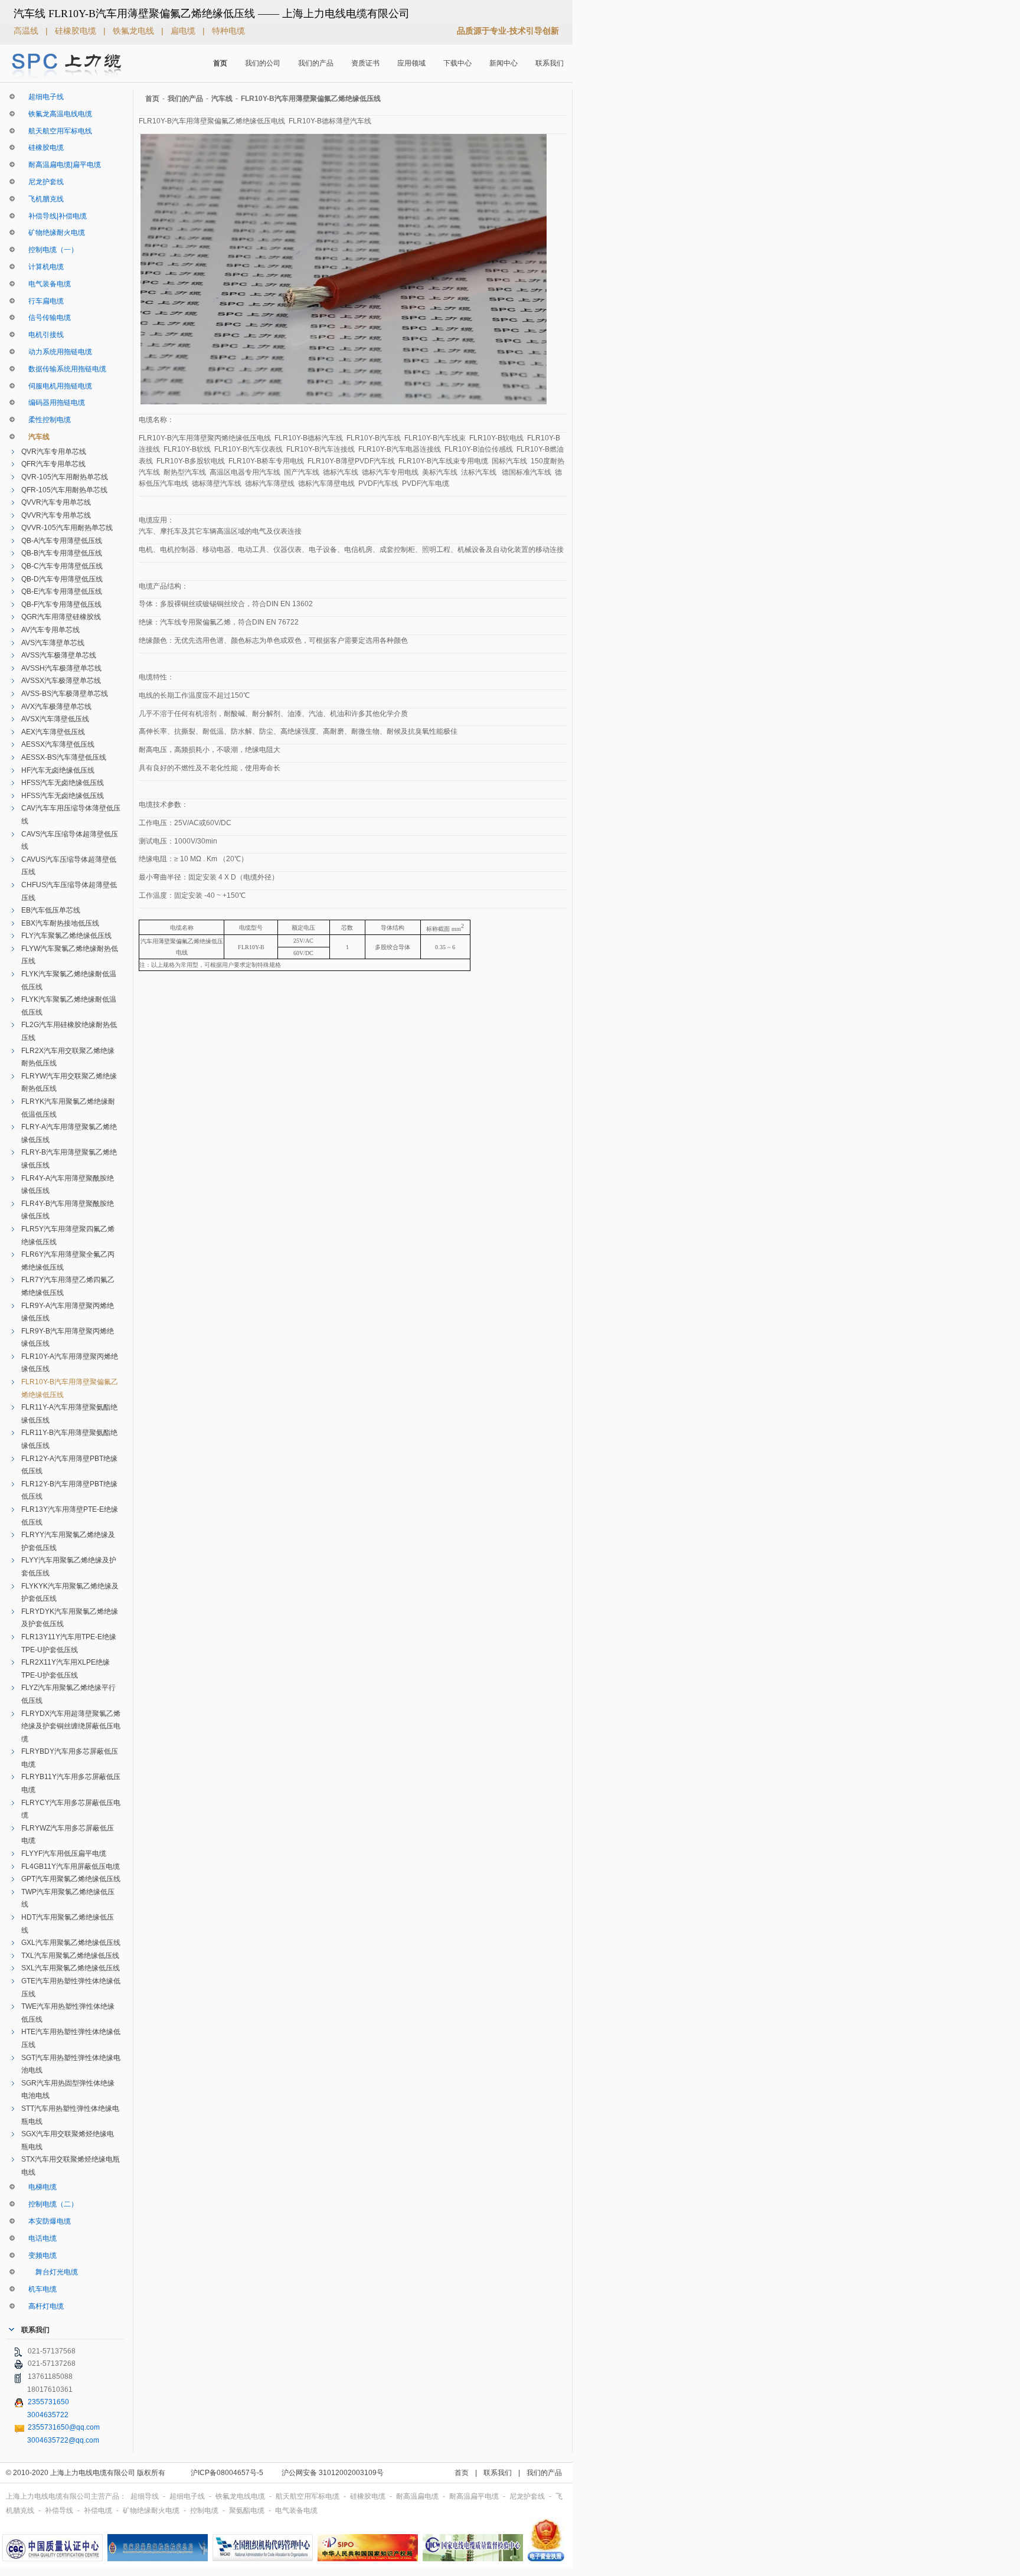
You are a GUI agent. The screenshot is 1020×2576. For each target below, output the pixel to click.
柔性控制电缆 (46, 420)
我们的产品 (316, 63)
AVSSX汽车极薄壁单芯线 (61, 681)
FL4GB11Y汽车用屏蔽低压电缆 (71, 1866)
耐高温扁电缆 (418, 2496)
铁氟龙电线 (135, 31)
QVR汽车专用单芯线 (54, 452)
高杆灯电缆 (42, 2306)
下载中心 (457, 63)
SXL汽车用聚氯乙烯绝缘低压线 (71, 1968)
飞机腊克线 (42, 199)
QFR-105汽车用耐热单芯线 (64, 490)
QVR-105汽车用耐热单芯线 (65, 477)
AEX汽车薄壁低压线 (53, 732)
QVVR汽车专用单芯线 (56, 502)
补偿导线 (60, 2510)
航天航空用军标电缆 (308, 2496)
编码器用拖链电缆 (53, 403)
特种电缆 (228, 31)
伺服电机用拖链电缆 (57, 386)
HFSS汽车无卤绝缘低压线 (63, 783)
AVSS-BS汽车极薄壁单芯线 (65, 694)
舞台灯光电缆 (50, 2272)
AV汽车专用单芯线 (50, 630)
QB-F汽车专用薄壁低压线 (61, 604)
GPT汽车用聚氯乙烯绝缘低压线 (71, 1879)
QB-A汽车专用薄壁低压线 (62, 541)
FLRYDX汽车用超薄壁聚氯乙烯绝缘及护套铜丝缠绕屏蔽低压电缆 (71, 1726)
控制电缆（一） (50, 250)
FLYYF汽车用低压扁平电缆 (64, 1853)
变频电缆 (39, 2255)
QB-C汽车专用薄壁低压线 (62, 566)
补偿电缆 (99, 2510)
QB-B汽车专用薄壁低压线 (62, 553)
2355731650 (48, 2402)
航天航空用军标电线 (57, 131)
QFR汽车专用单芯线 (53, 464)
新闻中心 (504, 63)
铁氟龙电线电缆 (241, 2496)
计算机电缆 (42, 267)
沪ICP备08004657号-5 (227, 2473)
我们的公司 (263, 63)
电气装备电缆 (46, 284)
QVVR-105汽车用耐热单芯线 (67, 528)
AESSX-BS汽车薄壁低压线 (64, 757)
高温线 (27, 31)
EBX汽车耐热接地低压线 (60, 923)
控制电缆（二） (50, 2204)
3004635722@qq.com (63, 2440)
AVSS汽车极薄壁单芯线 (59, 655)
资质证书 (365, 63)
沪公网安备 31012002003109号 (333, 2473)
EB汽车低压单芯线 (51, 910)
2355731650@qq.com (64, 2427)
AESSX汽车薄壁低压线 (58, 744)
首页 (220, 63)
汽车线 (35, 437)
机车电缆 (39, 2289)
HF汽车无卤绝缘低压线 (58, 770)
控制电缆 (205, 2510)
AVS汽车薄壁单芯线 (53, 643)
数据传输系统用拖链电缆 (64, 369)
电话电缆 (39, 2238)
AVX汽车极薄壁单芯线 (56, 707)
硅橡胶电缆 (77, 31)
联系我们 (550, 63)
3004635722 (48, 2415)
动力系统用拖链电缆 (57, 352)
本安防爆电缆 (46, 2221)
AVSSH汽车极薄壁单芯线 (61, 668)
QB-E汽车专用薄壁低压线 (62, 591)
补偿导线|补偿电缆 (54, 216)
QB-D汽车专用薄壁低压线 (62, 579)
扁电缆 (184, 31)
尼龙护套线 (42, 182)
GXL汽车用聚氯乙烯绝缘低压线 (71, 1943)
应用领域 (411, 63)
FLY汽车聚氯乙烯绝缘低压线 (66, 936)
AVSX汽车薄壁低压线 (55, 719)
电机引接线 (42, 335)
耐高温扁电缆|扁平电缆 (61, 165)
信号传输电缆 (46, 318)
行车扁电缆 (42, 301)
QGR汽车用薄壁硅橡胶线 (61, 617)
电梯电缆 (39, 2187)
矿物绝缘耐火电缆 (53, 233)
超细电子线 (42, 97)
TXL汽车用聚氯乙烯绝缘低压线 (70, 1956)
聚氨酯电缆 (248, 2510)
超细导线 (146, 2496)
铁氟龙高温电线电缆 (57, 114)
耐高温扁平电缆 (475, 2496)
